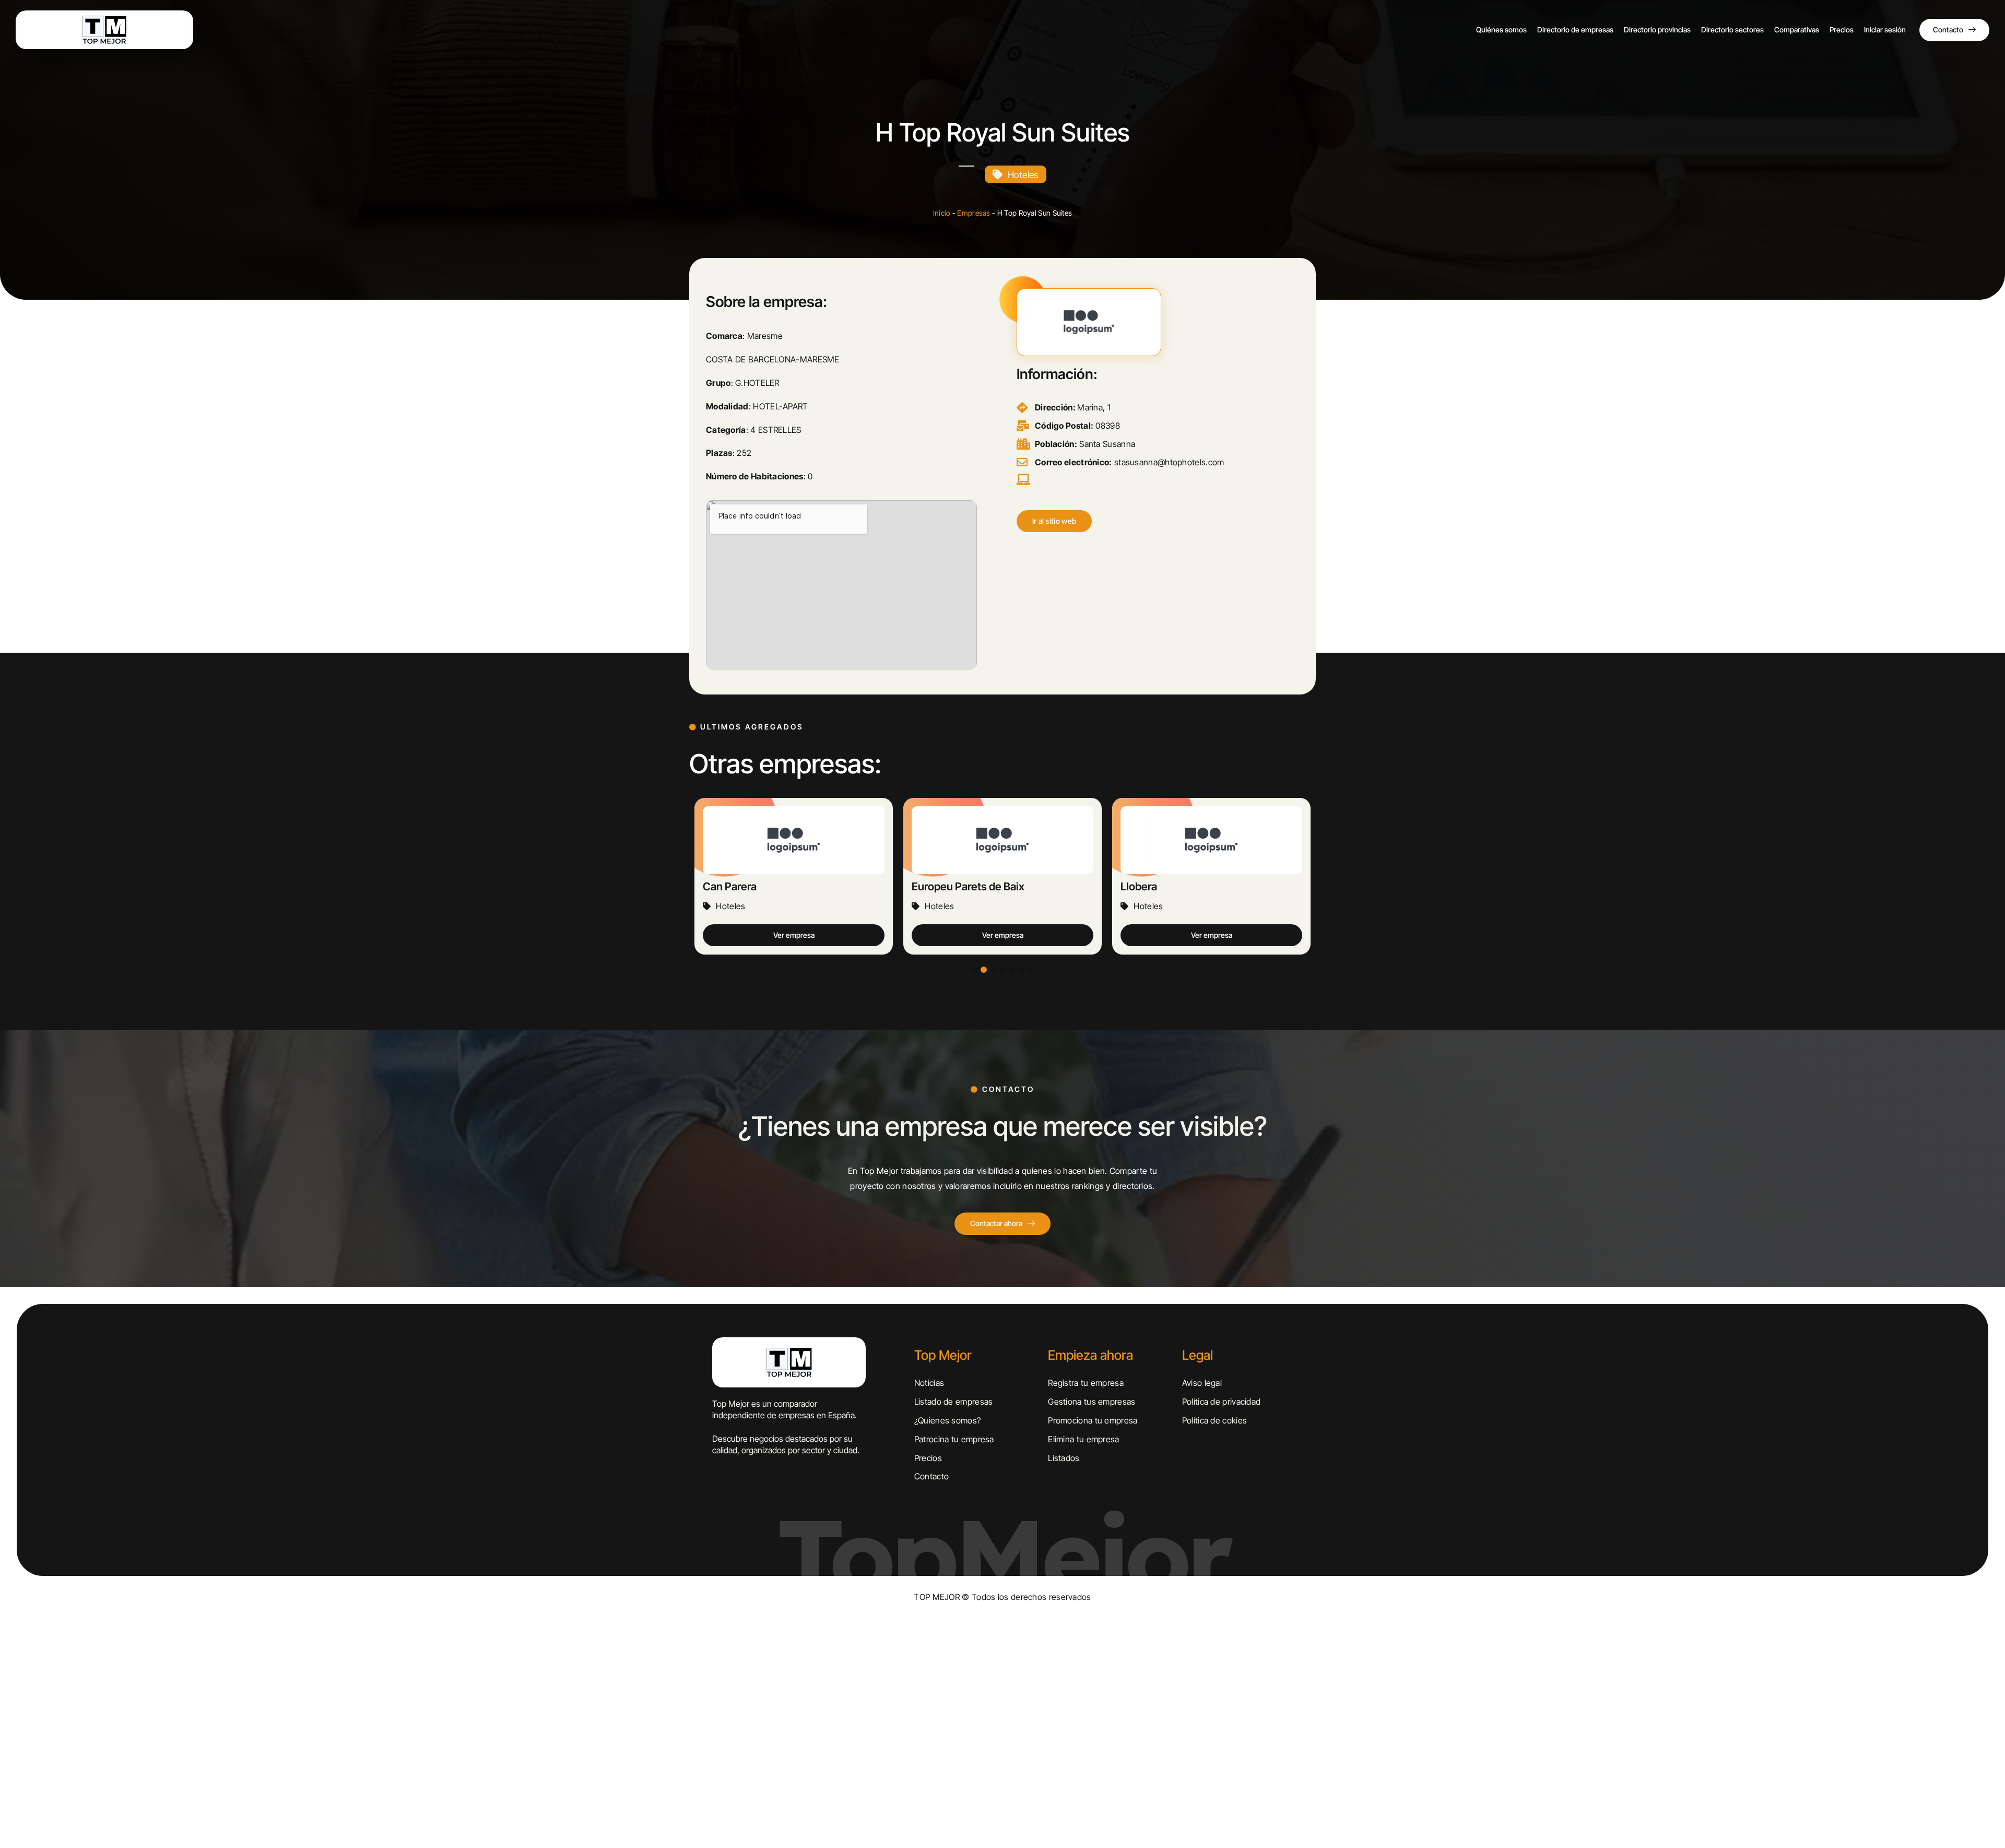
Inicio (942, 213)
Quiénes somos (1501, 30)
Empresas (974, 213)
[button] (1054, 521)
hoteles (1023, 175)
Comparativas (1797, 30)
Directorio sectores (1732, 30)
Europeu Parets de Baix (759, 886)
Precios (1842, 30)
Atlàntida (1142, 886)
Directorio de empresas (1575, 30)
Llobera (930, 886)
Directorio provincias (1657, 30)
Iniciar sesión (1885, 30)
